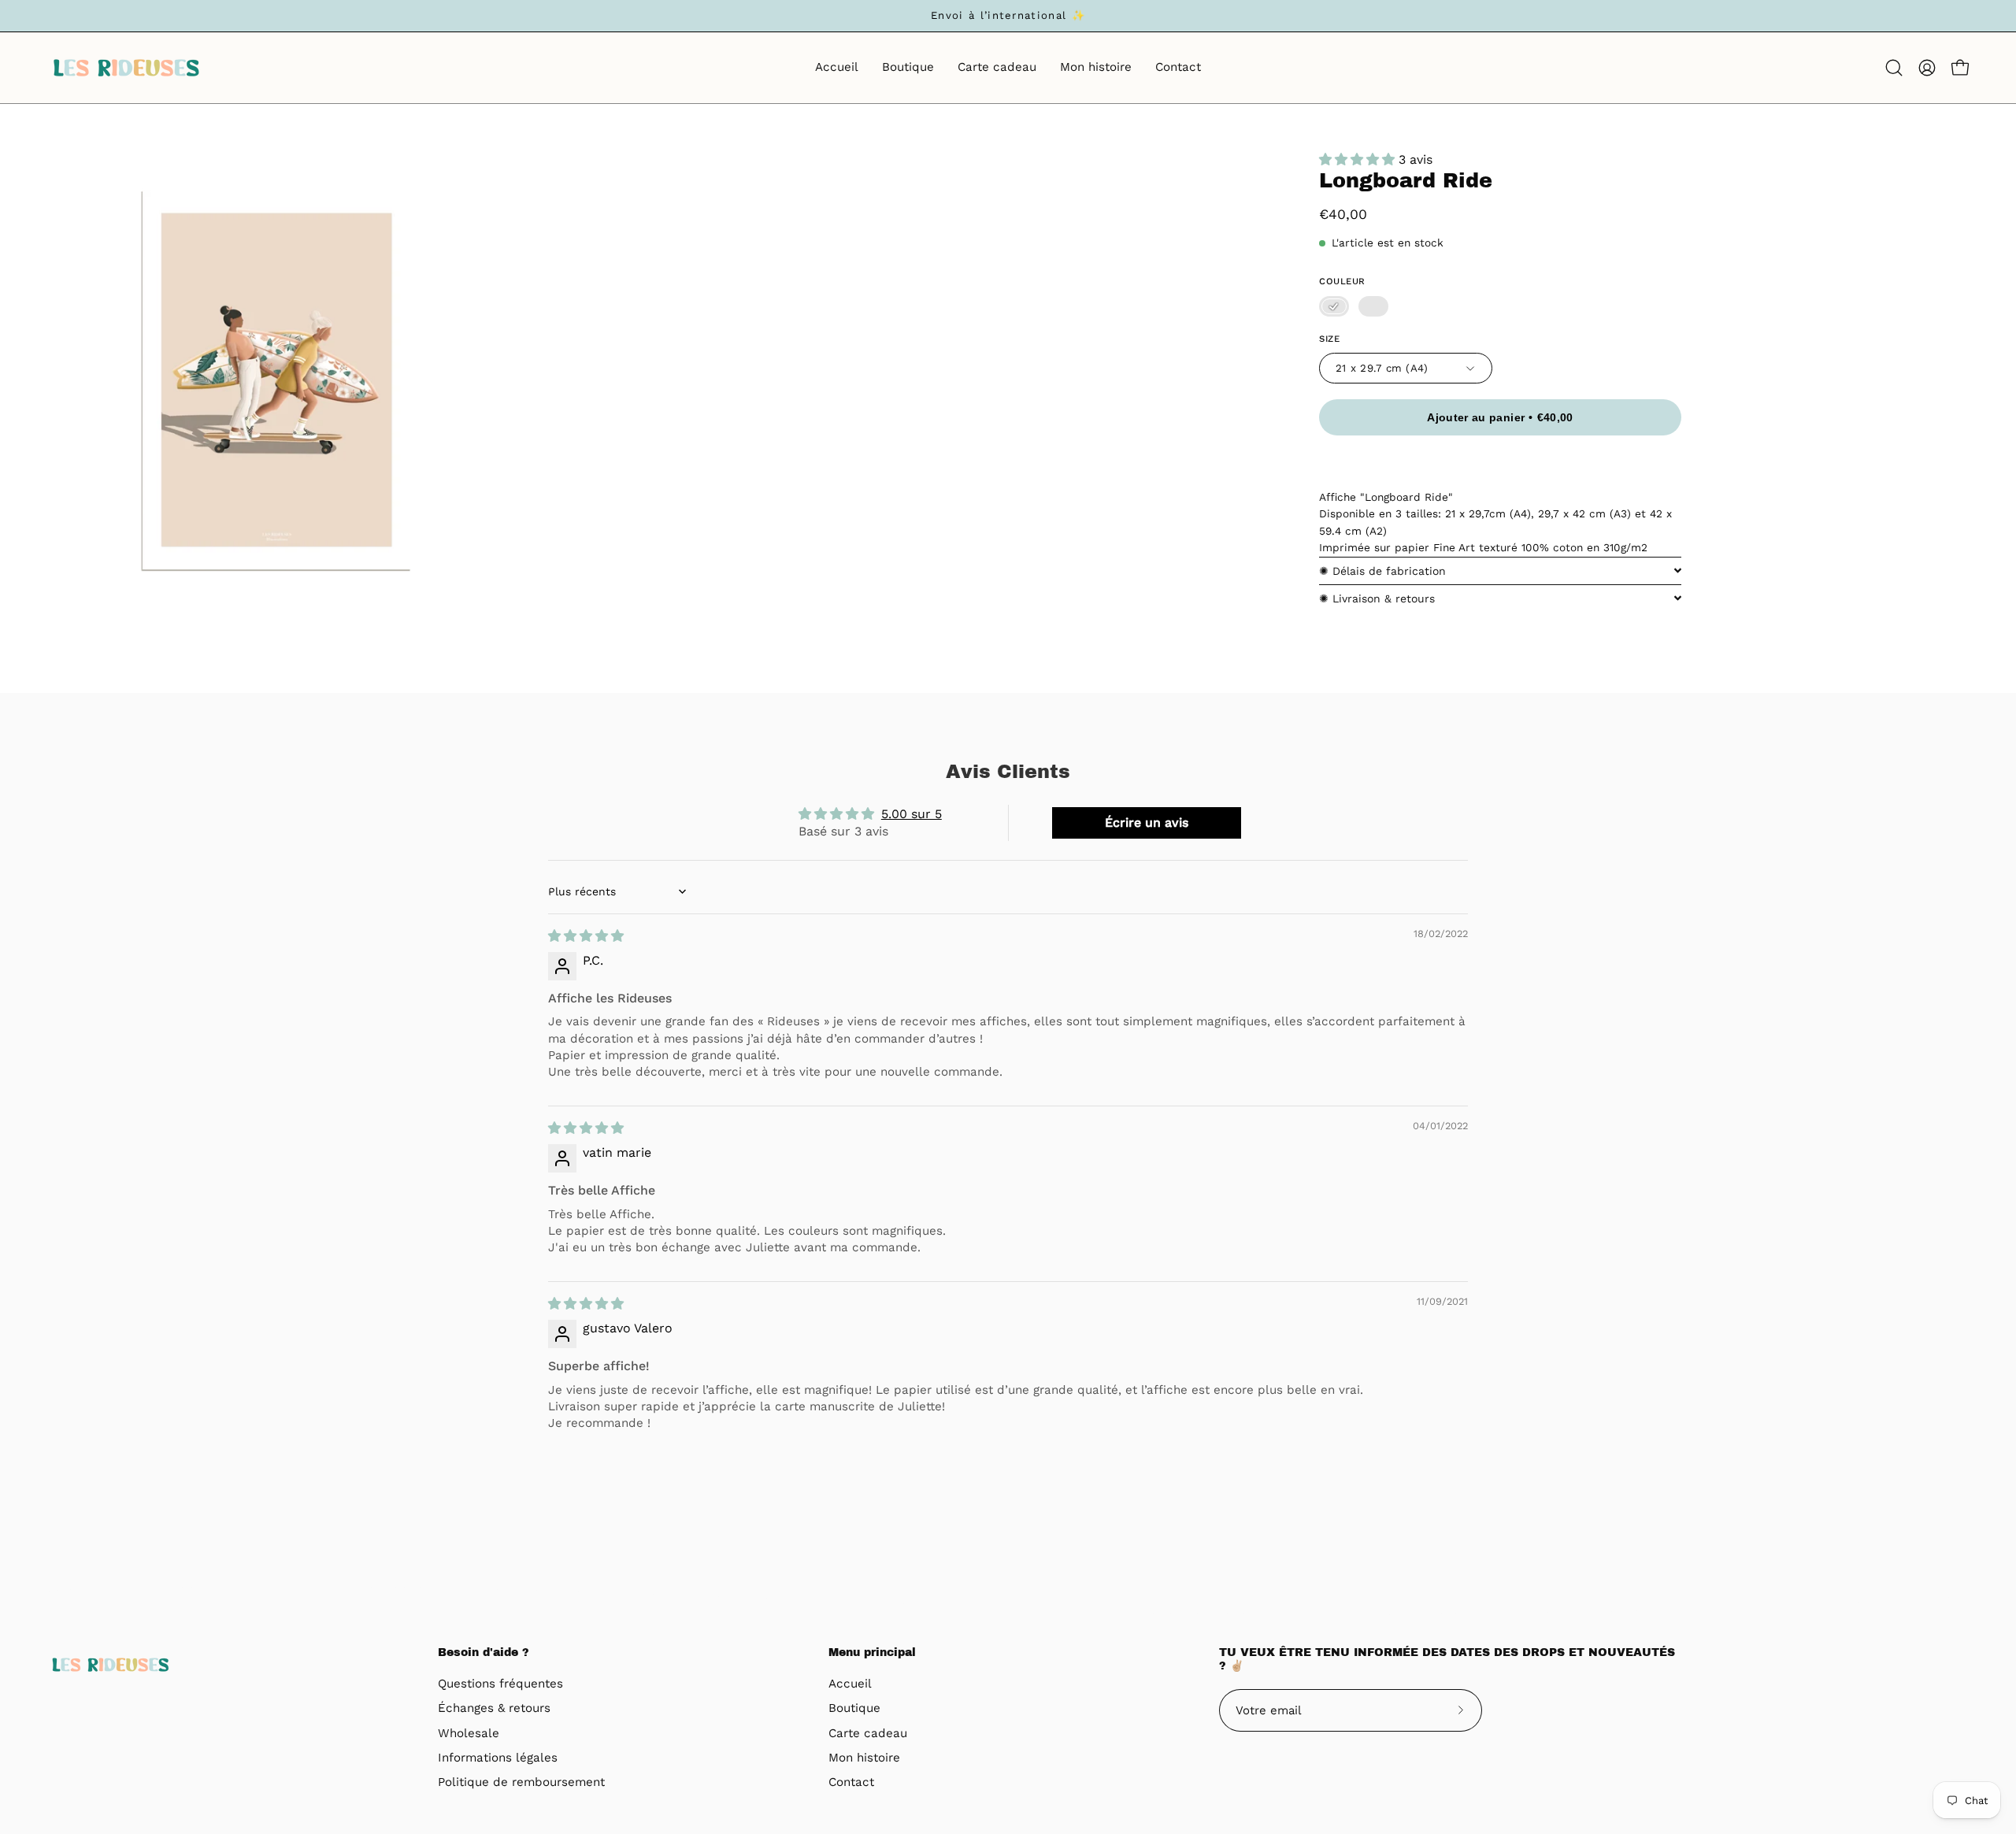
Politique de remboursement (521, 1783)
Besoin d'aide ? (484, 1652)
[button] (1894, 68)
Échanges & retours (494, 1709)
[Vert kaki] (1373, 306)
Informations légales (498, 1758)
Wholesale (469, 1733)
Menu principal (872, 1652)
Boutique (854, 1709)
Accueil (850, 1684)
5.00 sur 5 (912, 814)
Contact (851, 1783)
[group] (1008, 16)
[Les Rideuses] (126, 68)
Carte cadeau (868, 1733)
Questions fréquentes (500, 1684)
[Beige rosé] (1334, 306)
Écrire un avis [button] (1147, 823)
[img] (586, 936)
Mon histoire (864, 1758)
